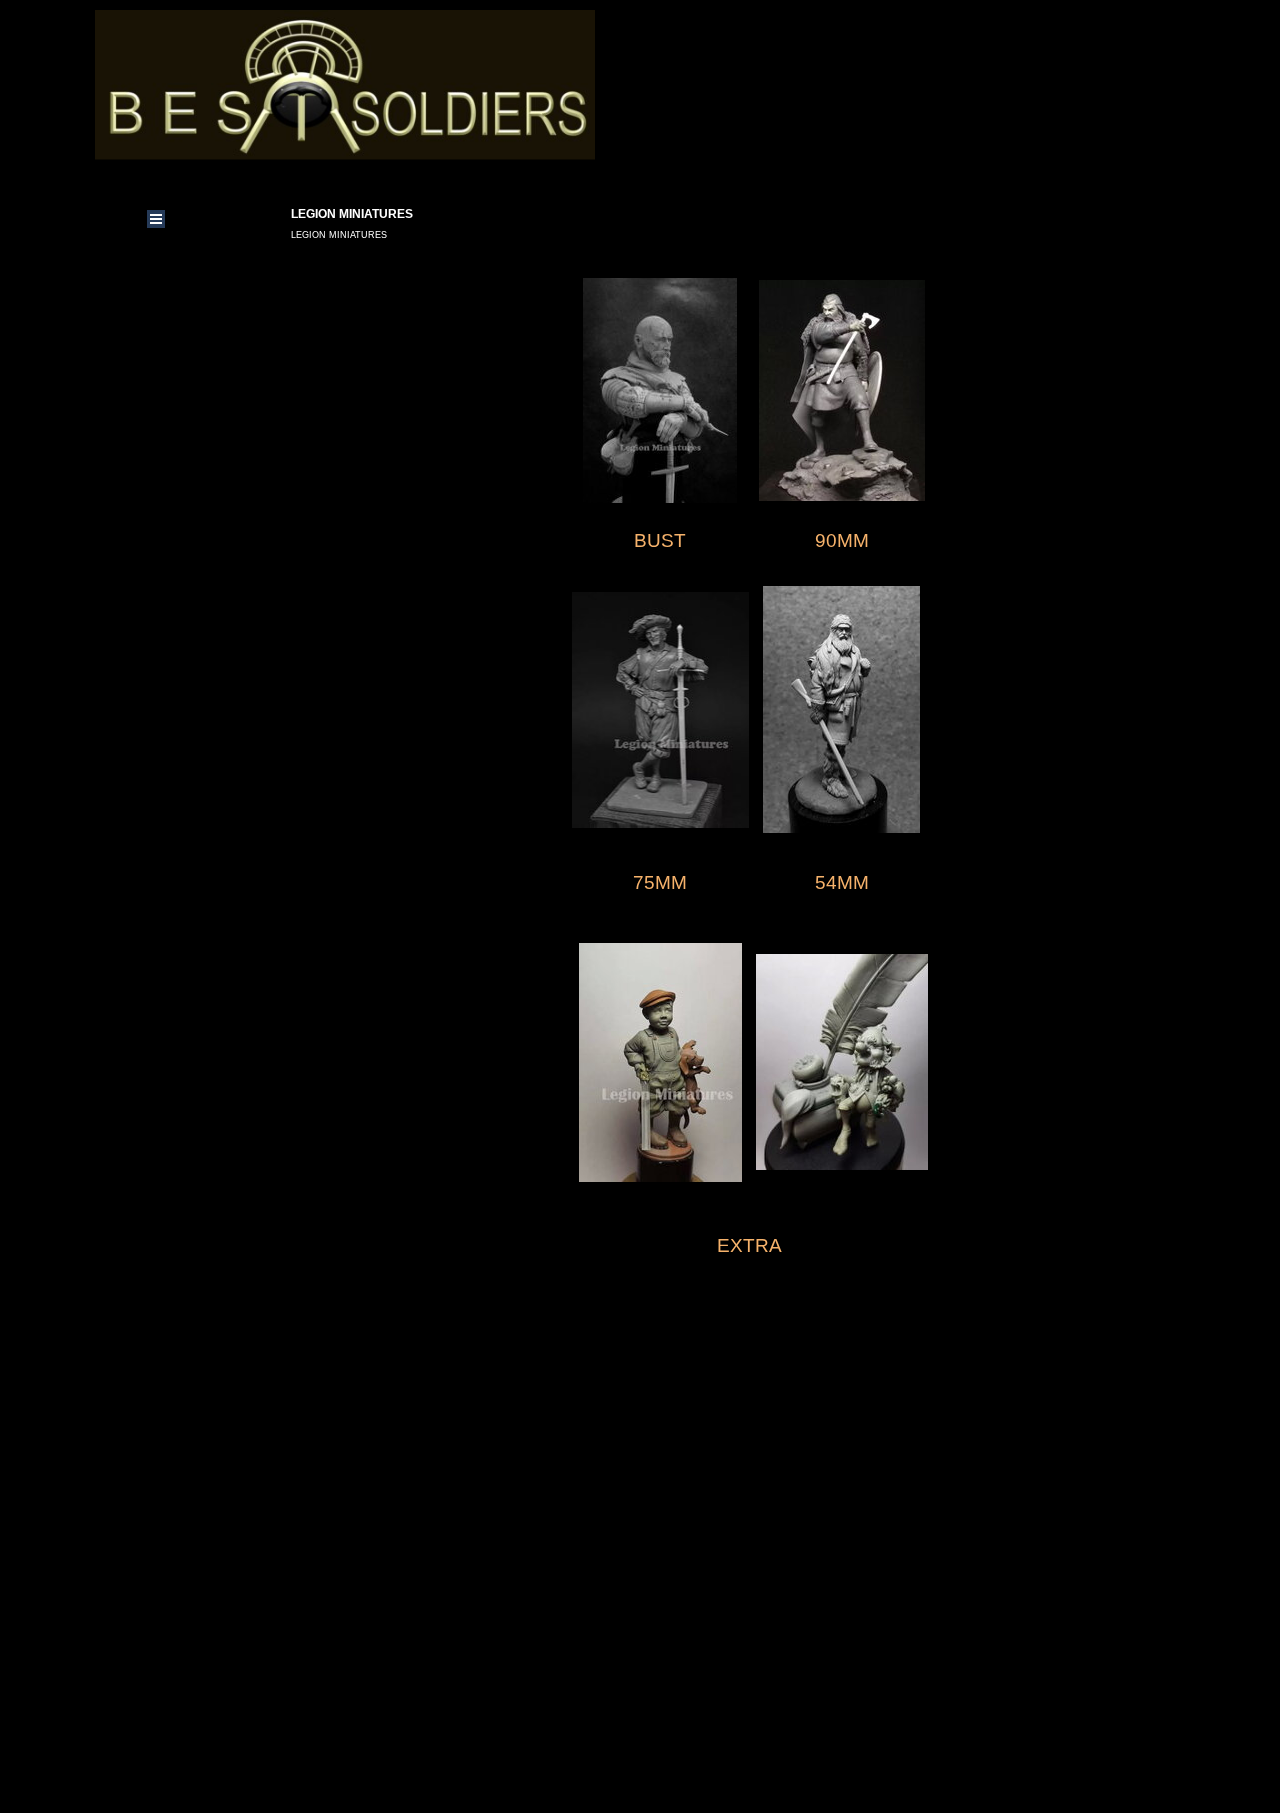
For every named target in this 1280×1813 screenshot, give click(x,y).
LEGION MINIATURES (339, 235)
